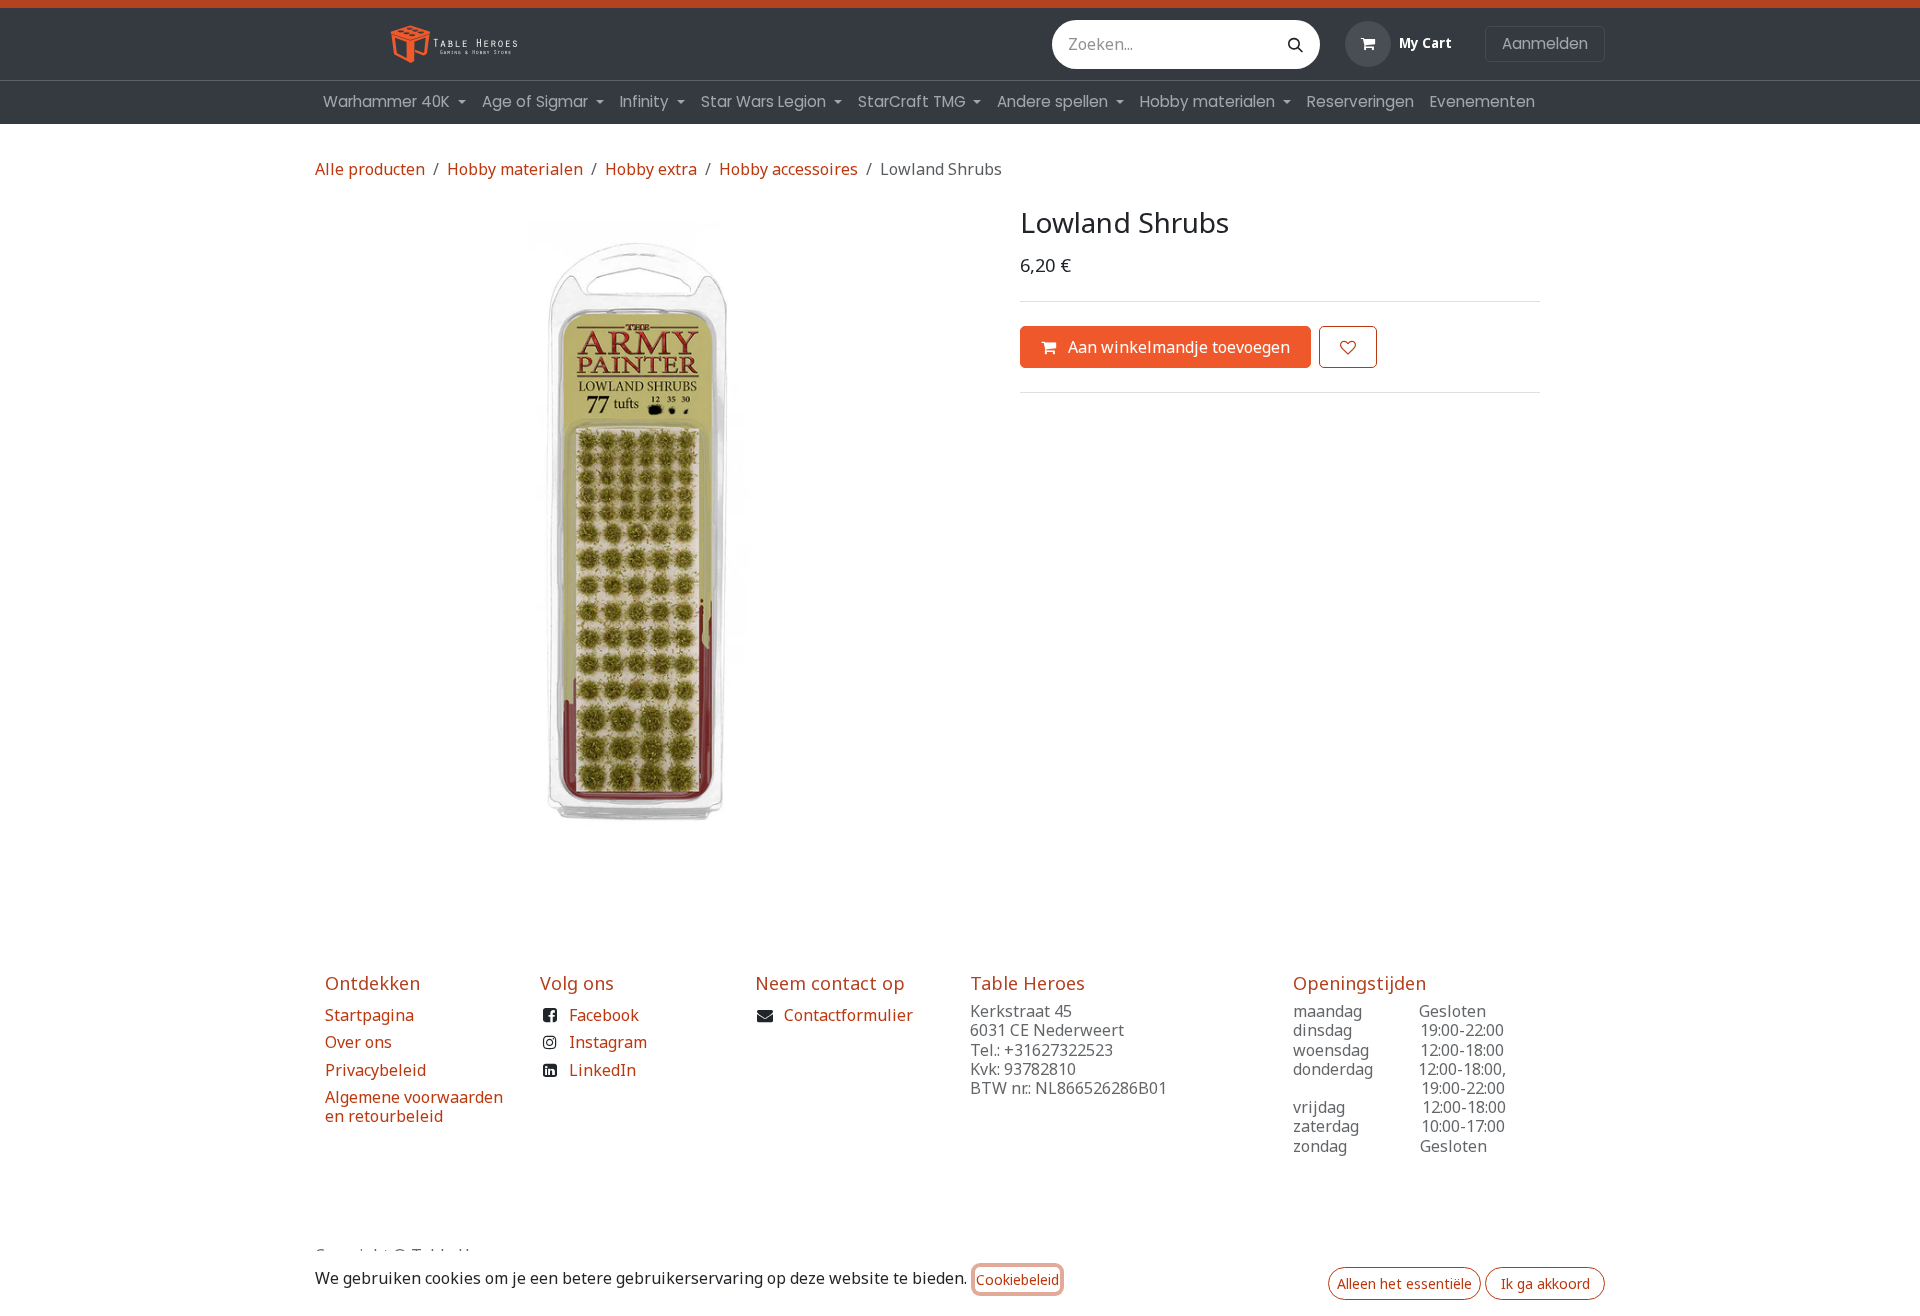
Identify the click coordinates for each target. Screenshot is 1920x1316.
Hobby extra (651, 169)
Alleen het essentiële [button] (1404, 1283)
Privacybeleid (375, 1070)
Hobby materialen (515, 169)
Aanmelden (1545, 43)
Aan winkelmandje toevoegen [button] (1177, 347)
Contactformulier (848, 1015)
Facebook (604, 1015)
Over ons (358, 1042)
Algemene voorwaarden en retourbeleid (414, 1106)
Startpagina (369, 1015)
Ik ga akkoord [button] (1545, 1283)
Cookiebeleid (1017, 1279)
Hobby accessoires (788, 169)
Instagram (608, 1042)
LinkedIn (602, 1070)
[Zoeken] (1295, 44)
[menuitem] (394, 102)
